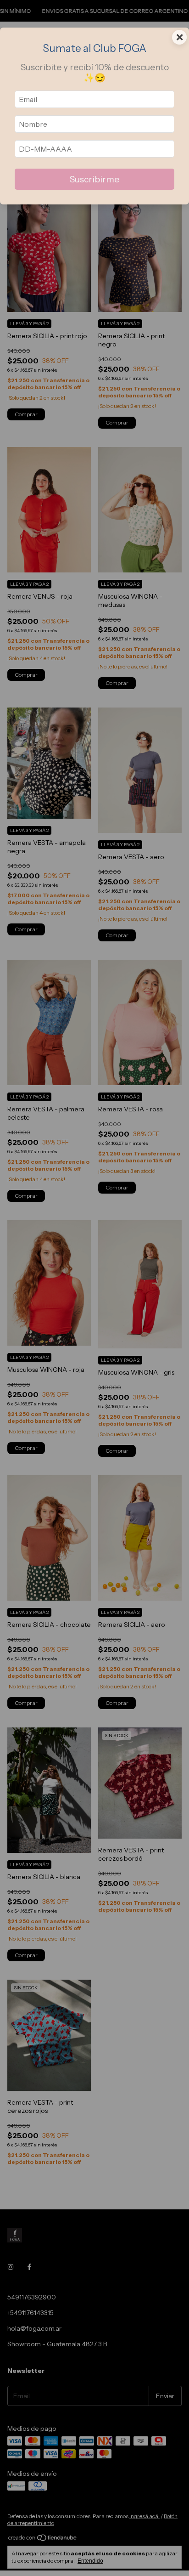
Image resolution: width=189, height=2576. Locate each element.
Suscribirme (94, 179)
